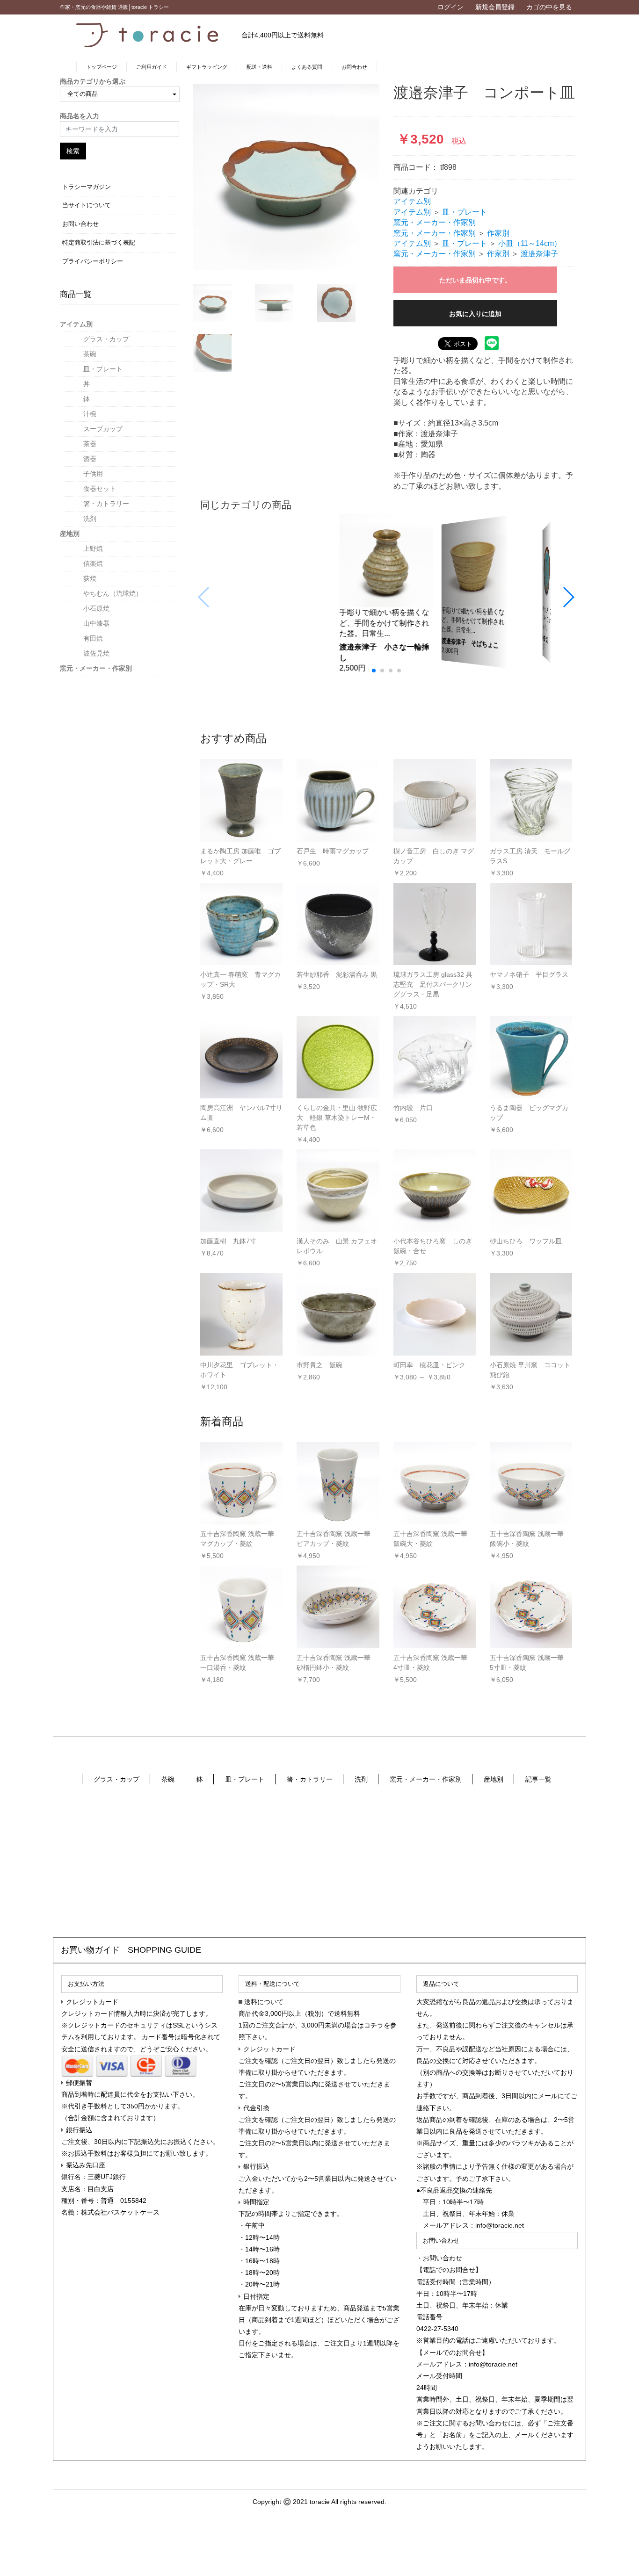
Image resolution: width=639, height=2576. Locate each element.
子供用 (93, 474)
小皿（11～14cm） (530, 243)
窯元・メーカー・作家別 (96, 668)
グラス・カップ (106, 339)
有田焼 (93, 638)
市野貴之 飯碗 (319, 1365)
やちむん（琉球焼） (113, 593)
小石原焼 (96, 608)
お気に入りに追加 (475, 314)
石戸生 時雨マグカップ (333, 851)
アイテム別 (76, 324)
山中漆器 (96, 623)
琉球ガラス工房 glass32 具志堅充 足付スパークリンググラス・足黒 (433, 984)
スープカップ (103, 429)
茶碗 (90, 354)
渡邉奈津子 (539, 254)
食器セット (100, 489)
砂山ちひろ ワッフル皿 (526, 1241)
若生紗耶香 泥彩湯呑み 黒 (337, 974)
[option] (286, 177)
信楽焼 (93, 563)
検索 (73, 151)
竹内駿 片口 (413, 1108)
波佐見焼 (96, 653)
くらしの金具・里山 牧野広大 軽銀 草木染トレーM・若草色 (337, 1118)
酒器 (90, 459)
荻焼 (90, 578)
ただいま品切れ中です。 (475, 280)
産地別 (70, 534)
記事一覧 (538, 1779)
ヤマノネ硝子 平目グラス (529, 974)
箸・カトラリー (106, 504)
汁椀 (90, 414)
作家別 (498, 233)
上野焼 (93, 548)
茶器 (90, 444)
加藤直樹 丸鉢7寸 (228, 1241)
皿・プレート (103, 369)
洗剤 (90, 519)
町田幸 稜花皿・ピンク (429, 1365)
